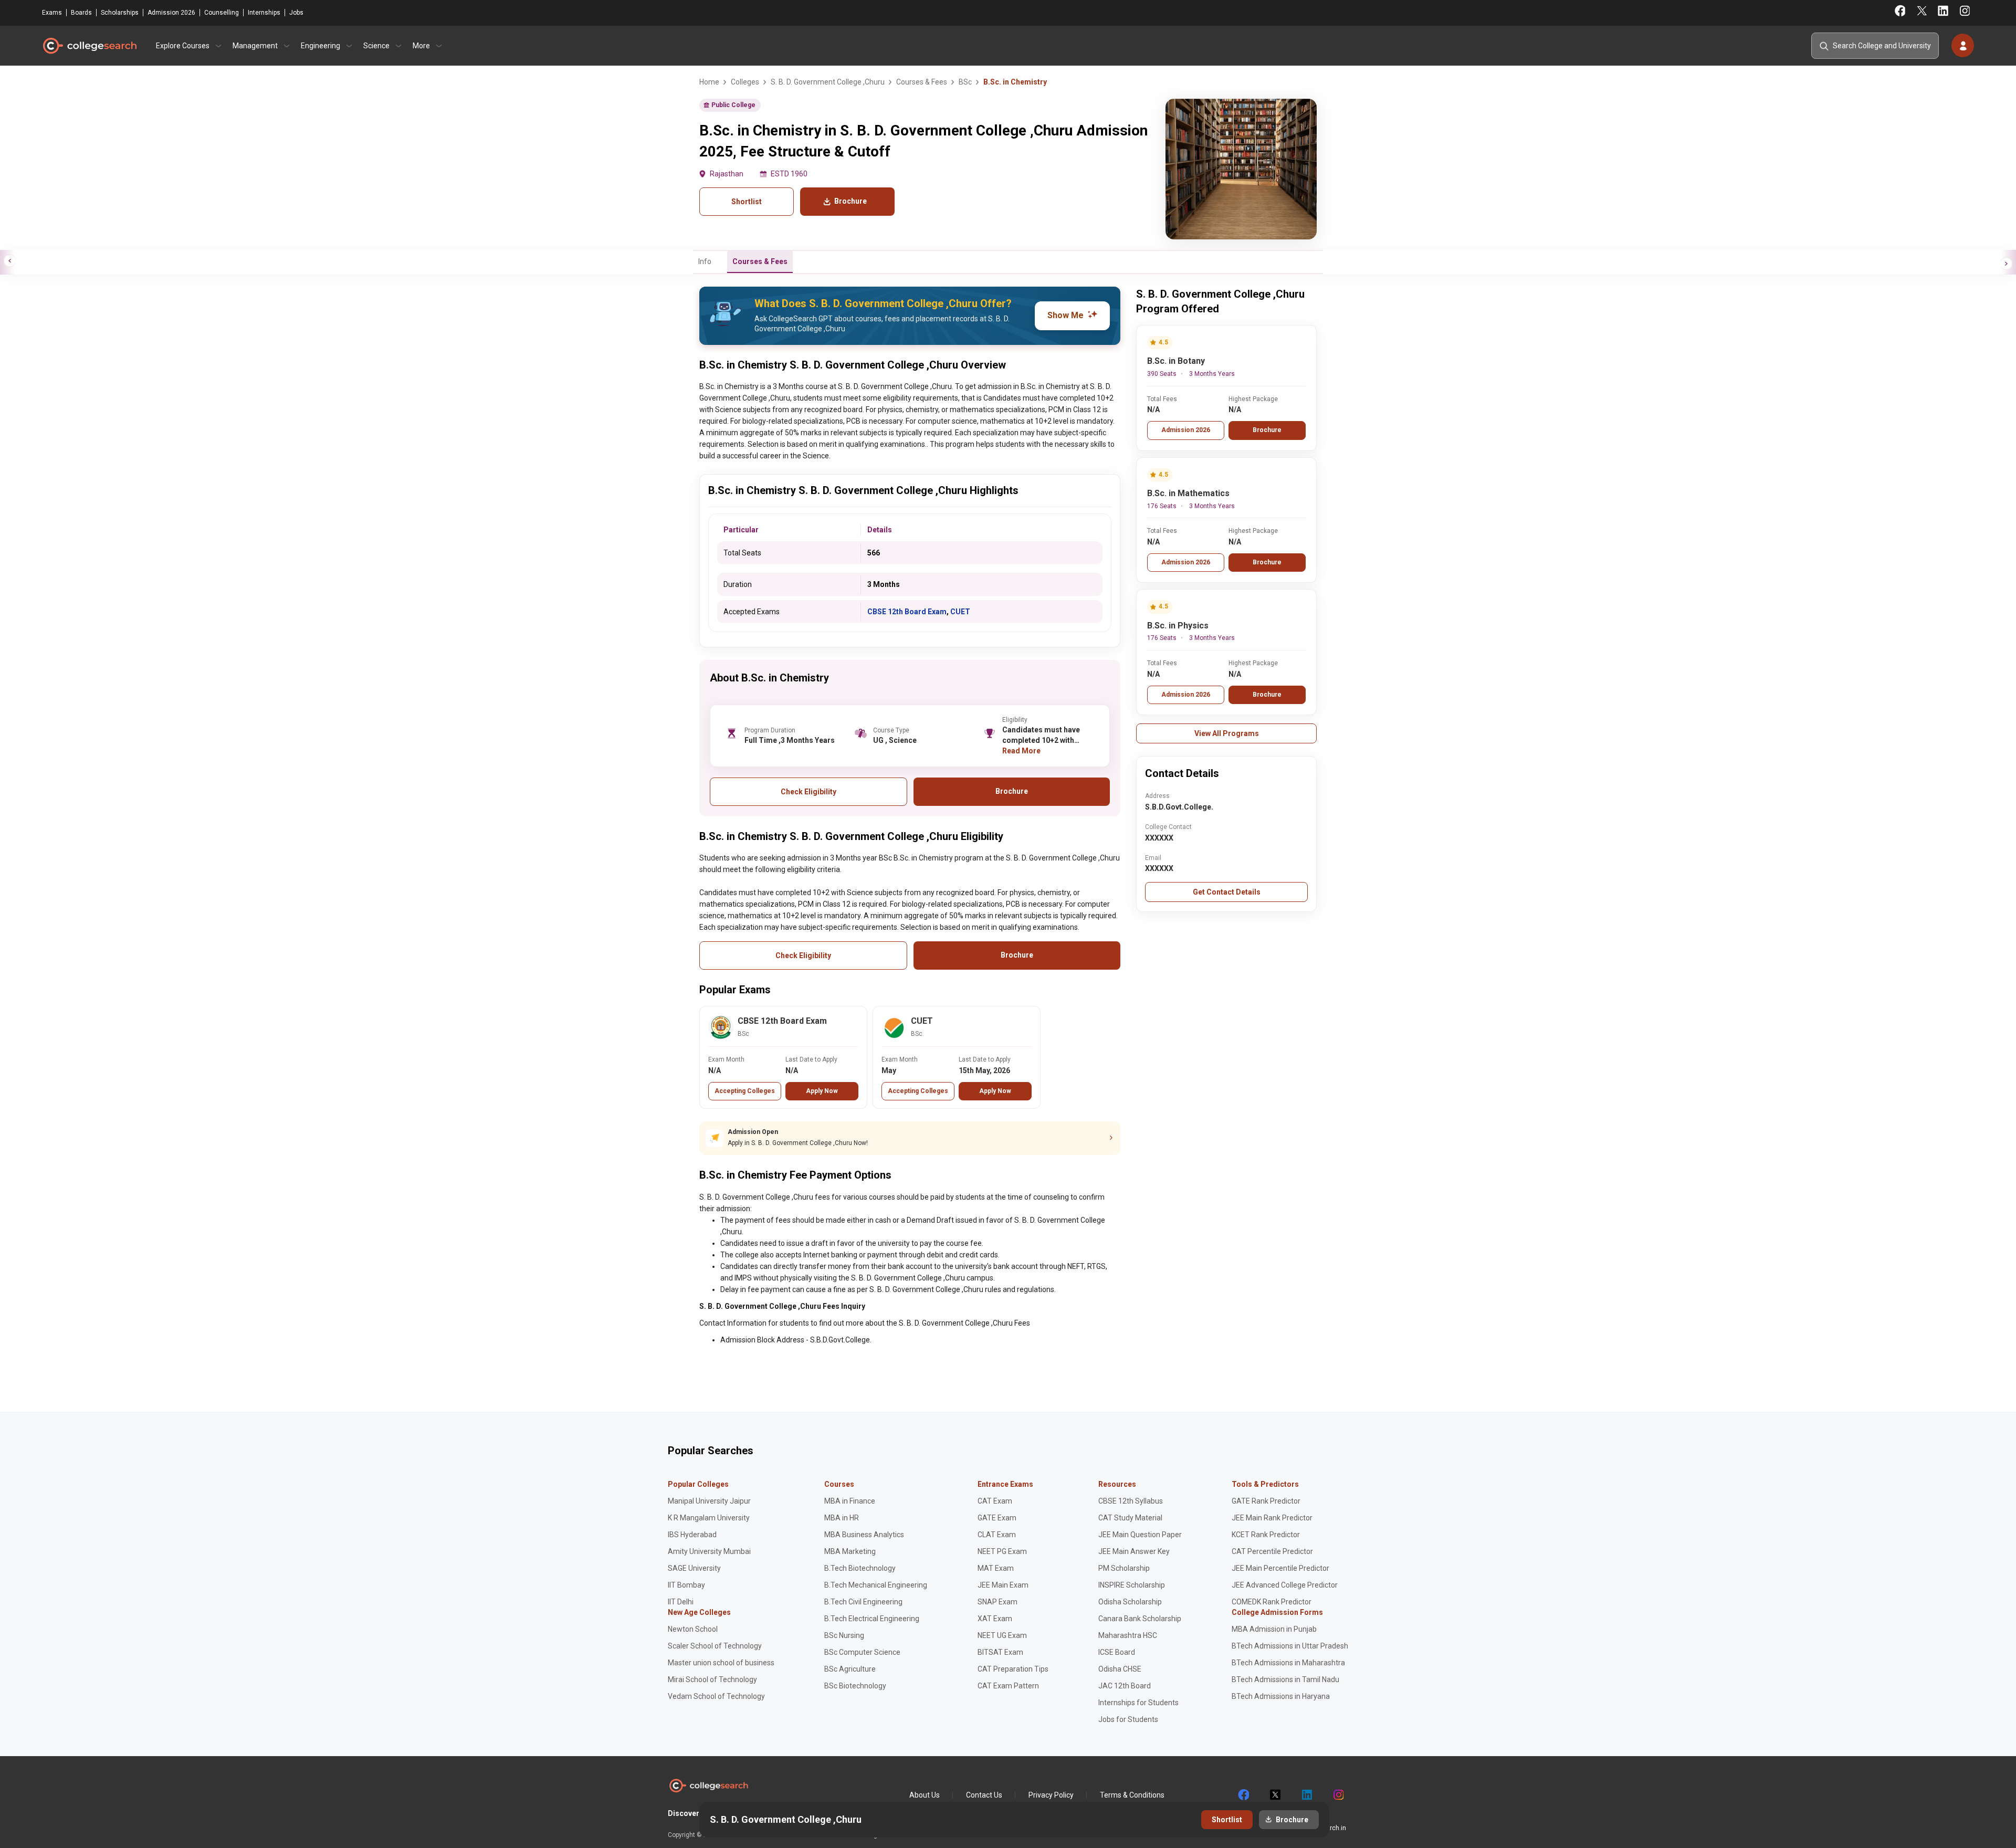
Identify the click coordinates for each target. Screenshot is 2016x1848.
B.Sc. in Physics (1178, 626)
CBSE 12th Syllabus (1131, 1501)
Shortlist (747, 202)
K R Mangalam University (709, 1518)
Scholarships (120, 13)
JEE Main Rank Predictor (1272, 1518)
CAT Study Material (1130, 1518)
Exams (52, 13)
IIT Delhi (681, 1602)
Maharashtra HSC (1128, 1635)
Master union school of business (721, 1663)
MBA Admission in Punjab (1274, 1629)
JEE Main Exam (1003, 1585)
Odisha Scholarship (1130, 1602)
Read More (1021, 751)
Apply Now (822, 1091)
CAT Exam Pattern (1008, 1686)
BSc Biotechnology (855, 1686)
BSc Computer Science (862, 1652)
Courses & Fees (760, 261)
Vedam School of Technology (716, 1696)
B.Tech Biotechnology (860, 1568)
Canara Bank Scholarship (1140, 1619)
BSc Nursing (844, 1635)
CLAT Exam (997, 1535)
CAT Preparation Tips (1013, 1669)
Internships (264, 13)
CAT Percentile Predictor (1272, 1551)
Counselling (222, 13)
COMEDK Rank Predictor (1272, 1602)
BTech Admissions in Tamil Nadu (1285, 1679)
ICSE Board (1117, 1652)
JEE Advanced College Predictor (1285, 1585)
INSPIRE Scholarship (1132, 1585)
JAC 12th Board (1125, 1686)
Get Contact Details (1227, 892)
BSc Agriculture (850, 1669)
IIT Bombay (686, 1585)
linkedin (1306, 1795)
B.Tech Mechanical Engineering (876, 1585)
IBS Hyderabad (692, 1535)
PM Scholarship (1124, 1568)
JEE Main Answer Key (1134, 1551)
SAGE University (694, 1568)
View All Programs (1227, 733)
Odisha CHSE (1120, 1669)
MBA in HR (842, 1518)
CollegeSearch (89, 46)
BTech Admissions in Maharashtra (1288, 1663)
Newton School (693, 1629)
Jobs (296, 13)
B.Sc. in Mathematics (1188, 493)
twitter (1275, 1795)
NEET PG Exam (1002, 1551)
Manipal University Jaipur (709, 1501)
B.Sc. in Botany (1176, 361)
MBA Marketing (850, 1551)
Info (705, 261)
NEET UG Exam (1002, 1635)
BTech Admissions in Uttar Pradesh (1290, 1646)
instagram (1338, 1795)
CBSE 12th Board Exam (907, 612)
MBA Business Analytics (864, 1535)
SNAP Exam (997, 1602)
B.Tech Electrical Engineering (872, 1619)
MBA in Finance (850, 1501)
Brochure (1267, 430)
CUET (960, 612)
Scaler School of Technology (715, 1646)
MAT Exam (996, 1568)
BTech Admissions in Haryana (1281, 1696)
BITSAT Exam (1000, 1652)
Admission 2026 (171, 13)
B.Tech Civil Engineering (863, 1602)
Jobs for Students (1128, 1719)
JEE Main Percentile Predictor (1280, 1568)
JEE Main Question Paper (1140, 1535)
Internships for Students (1138, 1703)
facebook (1243, 1795)
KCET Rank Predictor (1266, 1535)
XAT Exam (995, 1619)
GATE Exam (997, 1518)
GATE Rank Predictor (1266, 1501)
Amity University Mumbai (709, 1551)
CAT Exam (995, 1501)
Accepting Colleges (745, 1091)
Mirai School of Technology (712, 1679)
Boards (81, 13)
